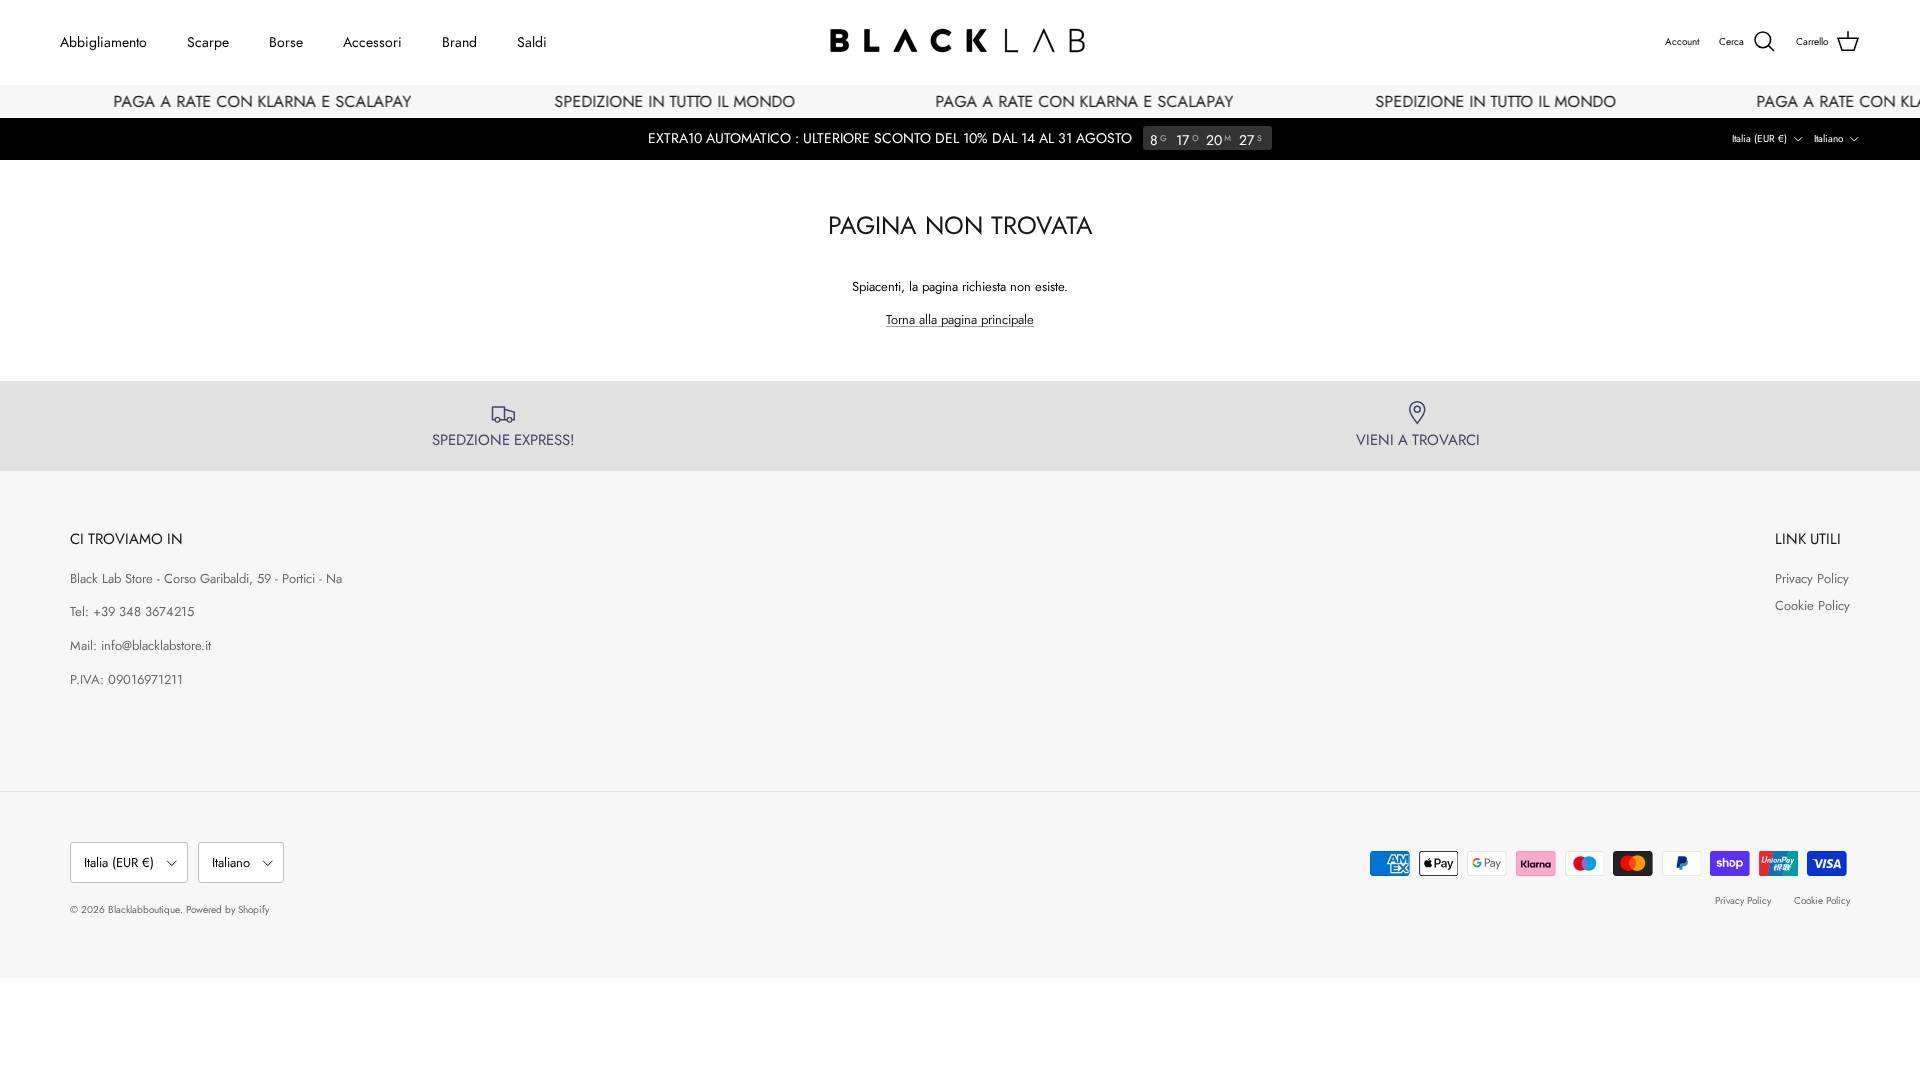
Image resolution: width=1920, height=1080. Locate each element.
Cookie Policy (1812, 605)
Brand (459, 42)
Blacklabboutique (144, 909)
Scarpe (208, 42)
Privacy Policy (1812, 578)
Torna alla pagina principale (960, 319)
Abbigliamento (103, 42)
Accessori (372, 42)
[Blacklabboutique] (960, 42)
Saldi (532, 42)
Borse (286, 42)
